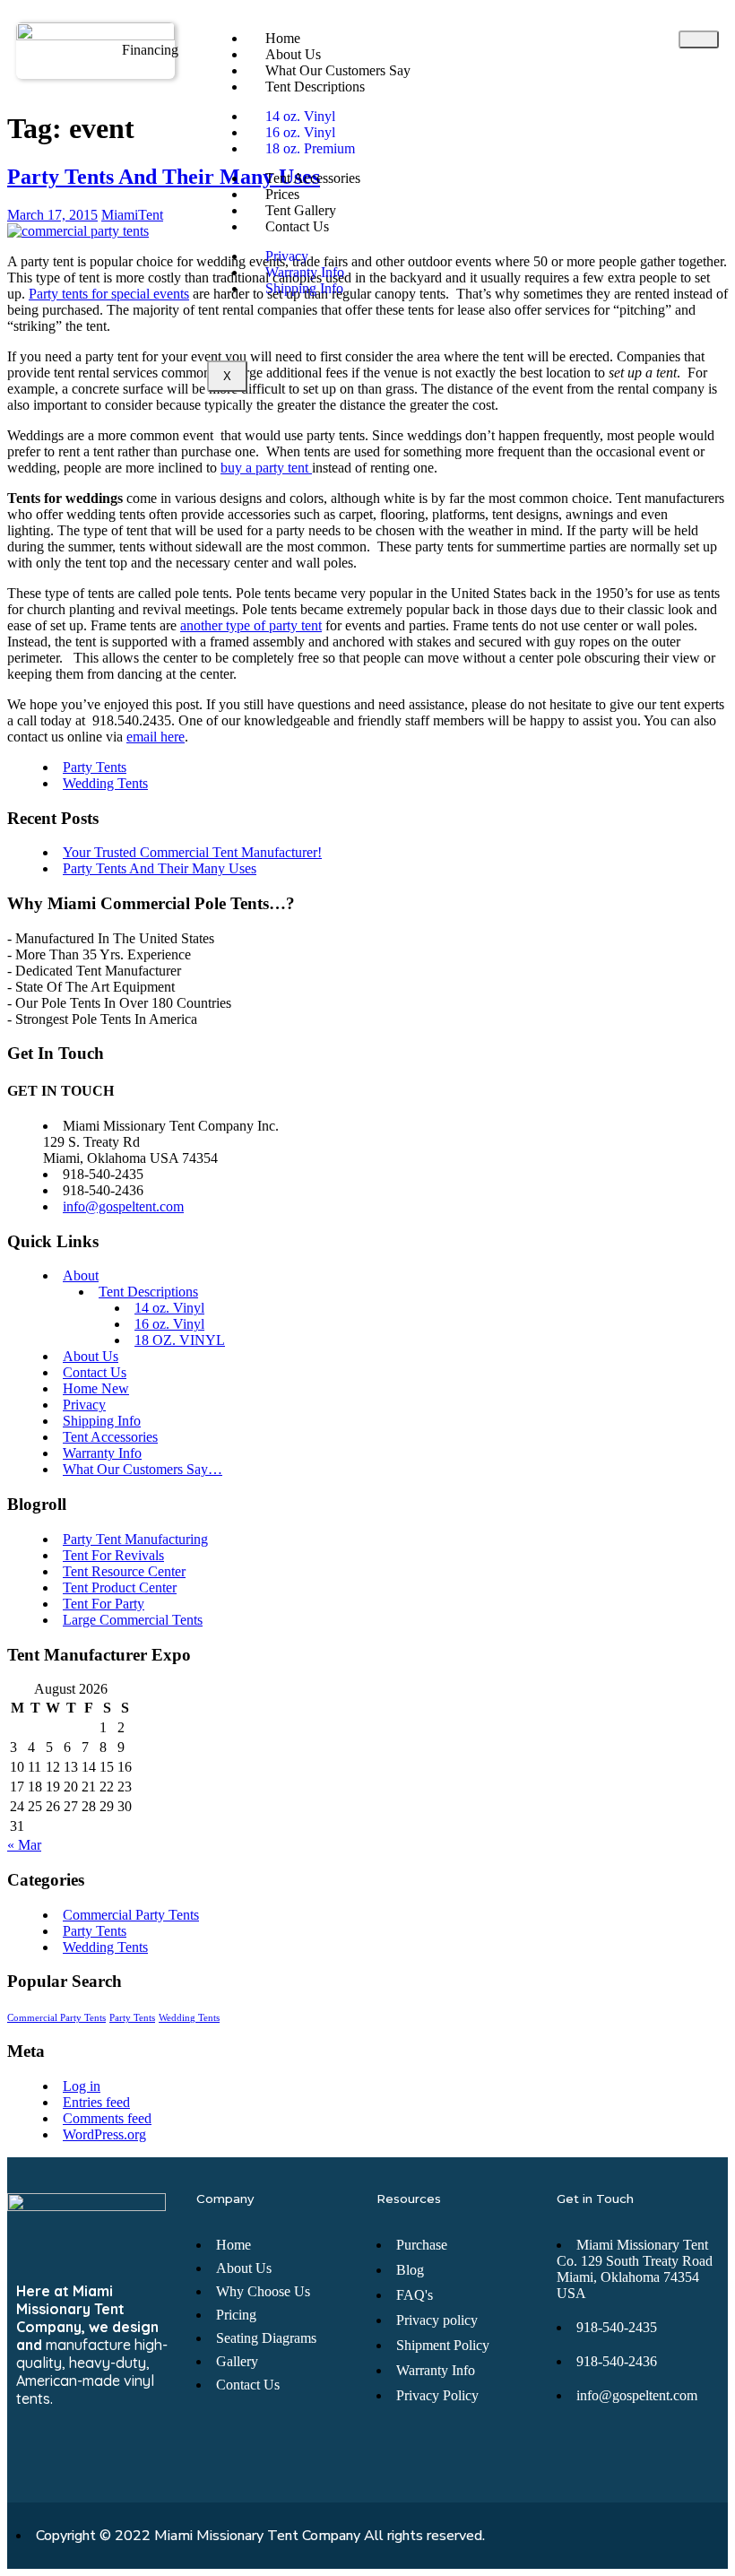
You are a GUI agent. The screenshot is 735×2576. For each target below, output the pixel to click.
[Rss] (96, 2453)
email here (156, 737)
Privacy (84, 1405)
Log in (82, 2086)
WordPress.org (104, 2134)
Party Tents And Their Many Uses (164, 177)
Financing (150, 50)
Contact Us (297, 226)
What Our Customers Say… (143, 1469)
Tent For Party (104, 1604)
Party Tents (95, 767)
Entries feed (96, 2102)
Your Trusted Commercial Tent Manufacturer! (192, 852)
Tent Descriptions (315, 87)
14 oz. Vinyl (169, 1308)
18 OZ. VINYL (180, 1340)
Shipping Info (304, 288)
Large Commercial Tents (133, 1620)
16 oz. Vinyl (169, 1324)
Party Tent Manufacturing (135, 1539)
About (81, 1275)
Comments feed (107, 2118)
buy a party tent (266, 468)
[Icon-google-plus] (129, 2453)
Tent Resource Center (124, 1571)
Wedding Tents (105, 783)
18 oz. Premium (310, 148)
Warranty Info (102, 1453)
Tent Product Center (120, 1587)
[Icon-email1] (63, 2453)
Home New (96, 1388)
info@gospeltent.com (123, 1206)
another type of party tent (251, 625)
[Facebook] (30, 2453)
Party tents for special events (109, 294)
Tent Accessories (313, 178)
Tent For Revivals (113, 1555)
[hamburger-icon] (699, 39)
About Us (91, 1356)
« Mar (24, 1845)
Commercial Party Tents (131, 1915)
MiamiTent (132, 215)
